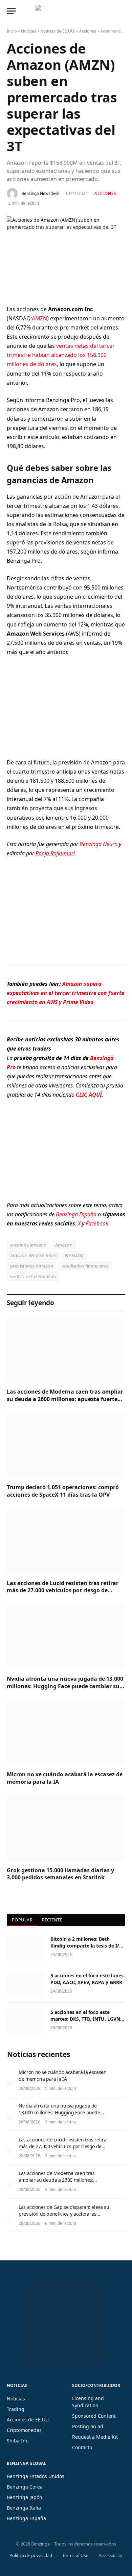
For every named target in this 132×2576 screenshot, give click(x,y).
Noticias (29, 31)
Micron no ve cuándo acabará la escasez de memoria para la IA (65, 1778)
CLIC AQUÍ (89, 1095)
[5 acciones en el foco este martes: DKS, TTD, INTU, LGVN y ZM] (26, 2021)
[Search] (125, 11)
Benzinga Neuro (98, 844)
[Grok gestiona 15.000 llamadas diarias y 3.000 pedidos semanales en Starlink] (66, 1828)
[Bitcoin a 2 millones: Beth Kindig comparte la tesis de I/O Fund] (26, 1948)
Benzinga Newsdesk (40, 193)
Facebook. (98, 1223)
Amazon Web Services (33, 1255)
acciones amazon (28, 1245)
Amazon (64, 1245)
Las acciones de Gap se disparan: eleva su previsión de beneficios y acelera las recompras (64, 2214)
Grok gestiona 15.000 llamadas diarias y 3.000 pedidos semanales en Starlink (60, 1874)
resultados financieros (85, 1266)
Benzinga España (76, 1214)
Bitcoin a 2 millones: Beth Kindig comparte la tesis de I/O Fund (87, 1946)
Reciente (52, 1920)
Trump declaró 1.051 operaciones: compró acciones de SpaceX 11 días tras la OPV (63, 1491)
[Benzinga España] (64, 11)
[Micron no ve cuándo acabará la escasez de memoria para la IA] (66, 1732)
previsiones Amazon (32, 1266)
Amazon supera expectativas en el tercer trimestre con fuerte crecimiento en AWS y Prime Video (66, 993)
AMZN (39, 318)
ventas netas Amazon (33, 1276)
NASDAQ (74, 1255)
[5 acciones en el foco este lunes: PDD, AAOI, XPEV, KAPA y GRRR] (26, 1984)
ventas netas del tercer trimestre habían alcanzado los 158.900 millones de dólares (61, 355)
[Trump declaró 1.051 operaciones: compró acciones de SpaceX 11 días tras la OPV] (66, 1445)
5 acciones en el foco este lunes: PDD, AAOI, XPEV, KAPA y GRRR (88, 1979)
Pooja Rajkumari (55, 853)
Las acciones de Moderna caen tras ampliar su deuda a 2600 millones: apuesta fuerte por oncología (65, 1399)
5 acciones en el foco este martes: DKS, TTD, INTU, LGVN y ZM (87, 2019)
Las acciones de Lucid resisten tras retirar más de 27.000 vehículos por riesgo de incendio (63, 1591)
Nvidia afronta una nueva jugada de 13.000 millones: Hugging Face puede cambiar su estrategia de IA (65, 1686)
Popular (22, 1920)
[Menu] (11, 11)
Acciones (88, 31)
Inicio (12, 31)
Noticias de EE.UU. (58, 31)
